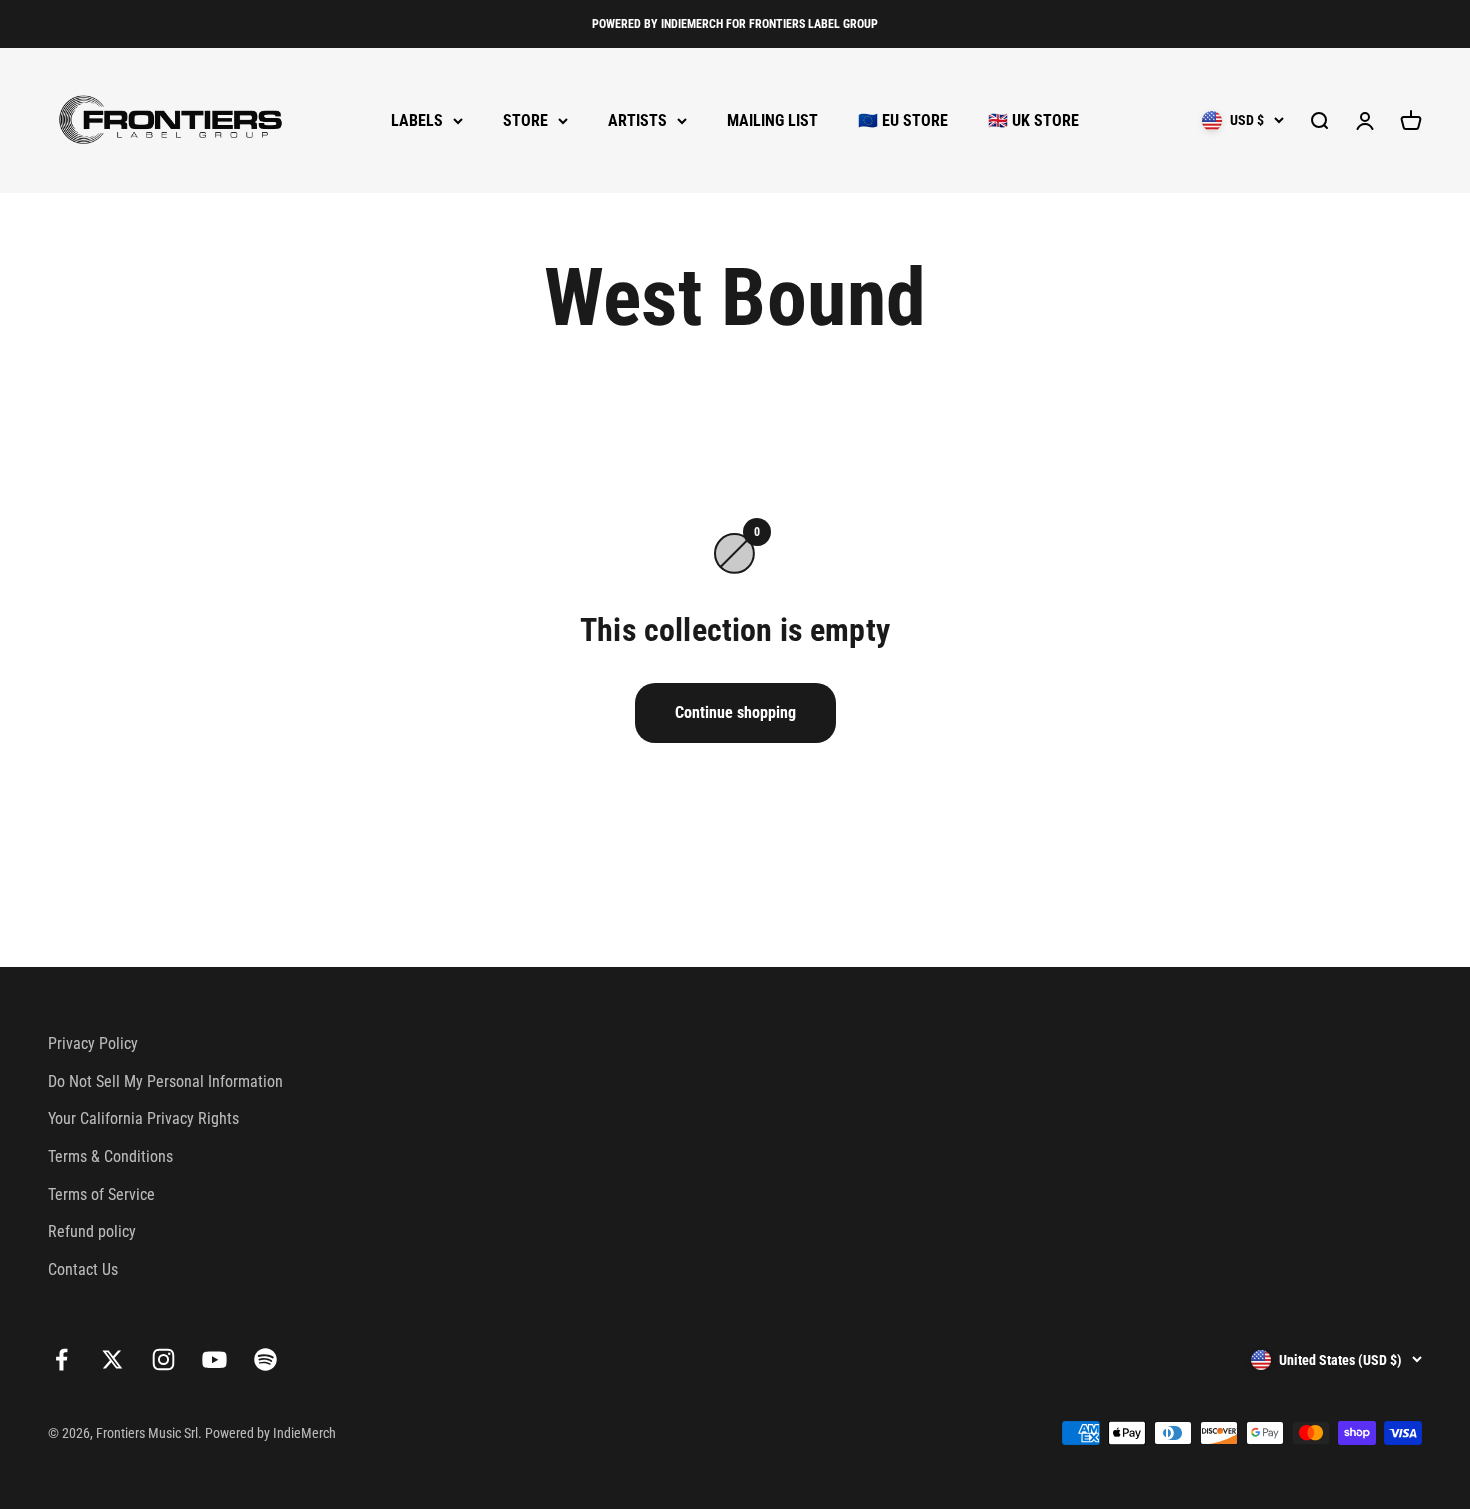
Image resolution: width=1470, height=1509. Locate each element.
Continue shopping (735, 712)
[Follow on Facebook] (61, 1359)
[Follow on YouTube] (214, 1359)
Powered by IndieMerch (270, 1433)
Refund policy (92, 1231)
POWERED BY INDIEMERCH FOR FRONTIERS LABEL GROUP (735, 24)
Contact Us (83, 1269)
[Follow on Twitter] (112, 1359)
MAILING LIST (772, 120)
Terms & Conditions (110, 1156)
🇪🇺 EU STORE (903, 120)
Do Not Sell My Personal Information (165, 1081)
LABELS (417, 120)
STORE (525, 120)
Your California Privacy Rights (143, 1118)
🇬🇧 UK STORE (1033, 120)
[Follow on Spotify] (265, 1359)
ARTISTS (637, 120)
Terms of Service (101, 1194)
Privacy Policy (93, 1043)
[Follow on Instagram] (163, 1359)
